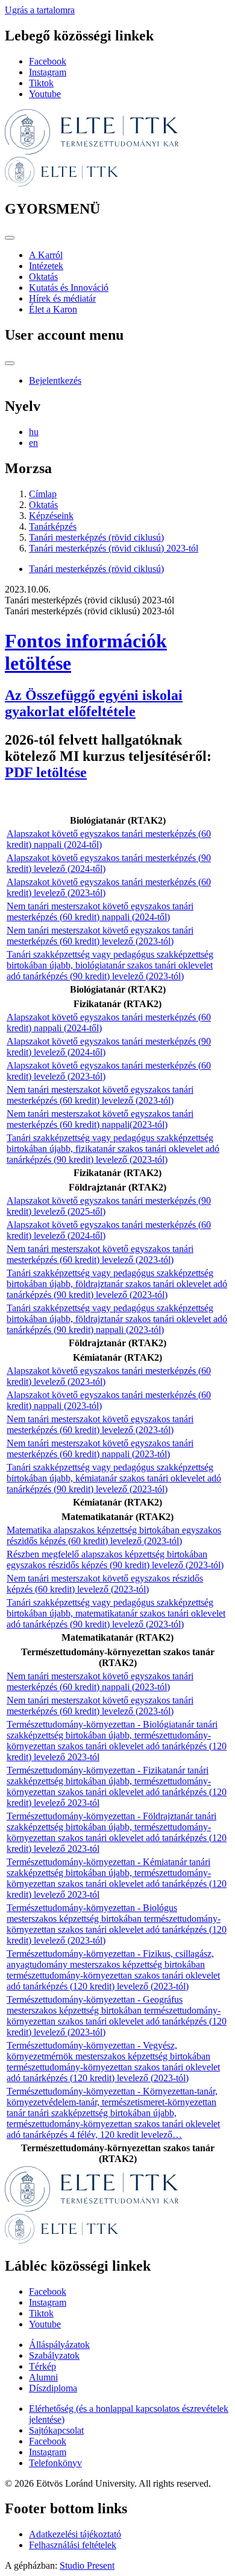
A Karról (46, 255)
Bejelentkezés (55, 380)
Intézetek (46, 266)
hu (34, 432)
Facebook (48, 61)
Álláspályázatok (59, 2345)
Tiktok (41, 83)
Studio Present (87, 2565)
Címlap (43, 494)
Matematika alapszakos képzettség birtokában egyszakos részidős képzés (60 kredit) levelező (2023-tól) (114, 1535)
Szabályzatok (54, 2355)
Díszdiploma (53, 2388)
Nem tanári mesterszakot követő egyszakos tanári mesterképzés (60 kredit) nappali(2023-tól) (100, 1119)
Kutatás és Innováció (69, 288)
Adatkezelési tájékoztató (75, 2534)
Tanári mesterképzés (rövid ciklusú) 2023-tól (114, 548)
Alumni (43, 2377)
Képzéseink (51, 516)
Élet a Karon (53, 309)
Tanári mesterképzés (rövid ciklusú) (96, 537)
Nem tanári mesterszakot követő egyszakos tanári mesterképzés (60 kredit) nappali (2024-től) (100, 911)
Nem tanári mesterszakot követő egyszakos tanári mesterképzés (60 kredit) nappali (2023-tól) (100, 1449)
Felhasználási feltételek (73, 2545)
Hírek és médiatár (62, 298)
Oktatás (43, 277)
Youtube (45, 94)
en (33, 443)
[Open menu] (10, 238)
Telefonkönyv (55, 2463)
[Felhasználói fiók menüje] (10, 363)
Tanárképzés (53, 526)
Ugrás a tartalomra (40, 10)
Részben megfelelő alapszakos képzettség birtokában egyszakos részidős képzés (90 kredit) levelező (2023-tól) (115, 1560)
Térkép (42, 2366)
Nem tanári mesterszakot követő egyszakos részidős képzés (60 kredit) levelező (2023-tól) (105, 1584)
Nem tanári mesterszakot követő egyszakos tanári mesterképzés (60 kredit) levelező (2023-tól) (100, 936)
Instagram (48, 72)
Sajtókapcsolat (56, 2430)
